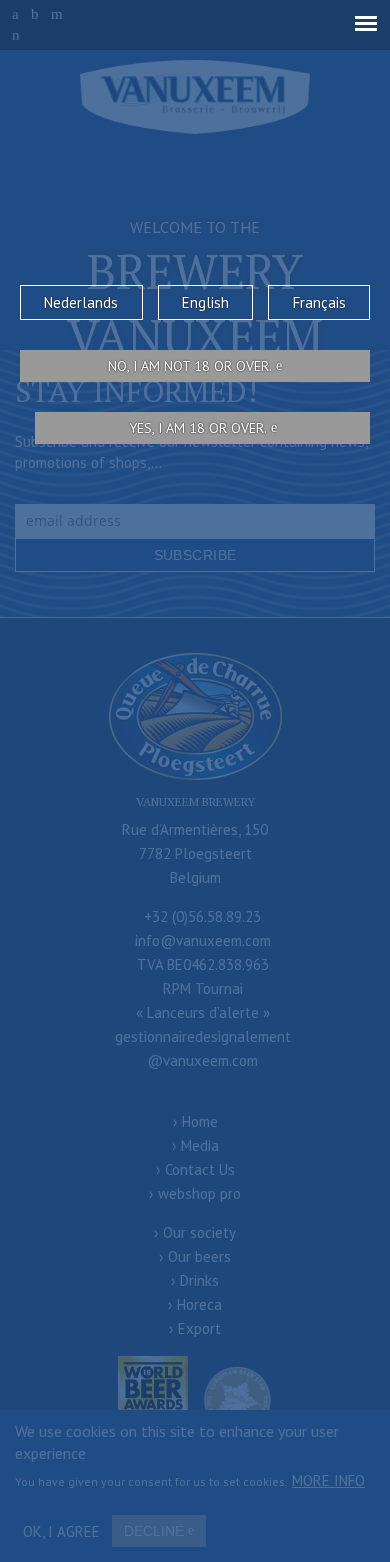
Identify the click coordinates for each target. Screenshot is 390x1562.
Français (319, 302)
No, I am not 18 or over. (190, 366)
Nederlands (81, 302)
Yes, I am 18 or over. (198, 428)
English (205, 302)
